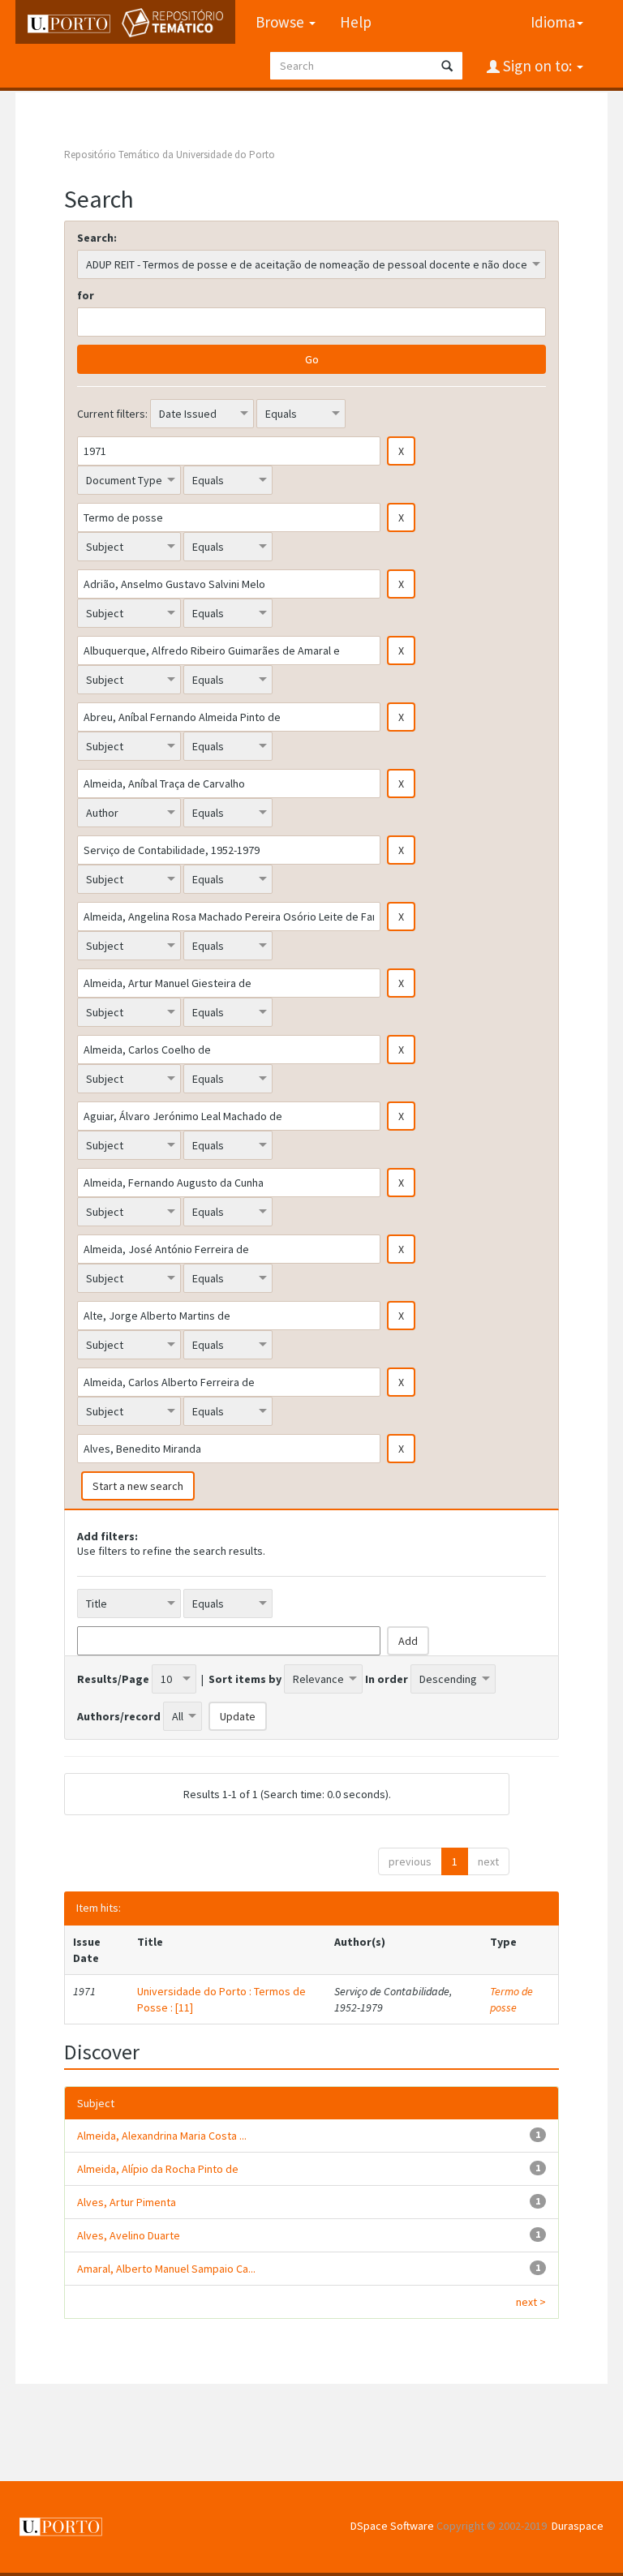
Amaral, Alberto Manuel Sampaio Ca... (166, 2269)
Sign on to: (537, 66)
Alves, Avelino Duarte (129, 2235)
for (86, 295)
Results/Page (113, 1679)
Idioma (553, 22)
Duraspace (578, 2526)
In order (387, 1679)
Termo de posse (511, 1999)
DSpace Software (392, 2526)
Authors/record (119, 1716)
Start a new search (138, 1486)
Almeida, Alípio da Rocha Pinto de (158, 2169)
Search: (97, 238)
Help (356, 22)
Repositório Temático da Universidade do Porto (170, 155)
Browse (281, 22)
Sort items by (245, 1679)
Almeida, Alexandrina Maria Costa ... (162, 2136)
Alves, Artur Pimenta (127, 2202)
